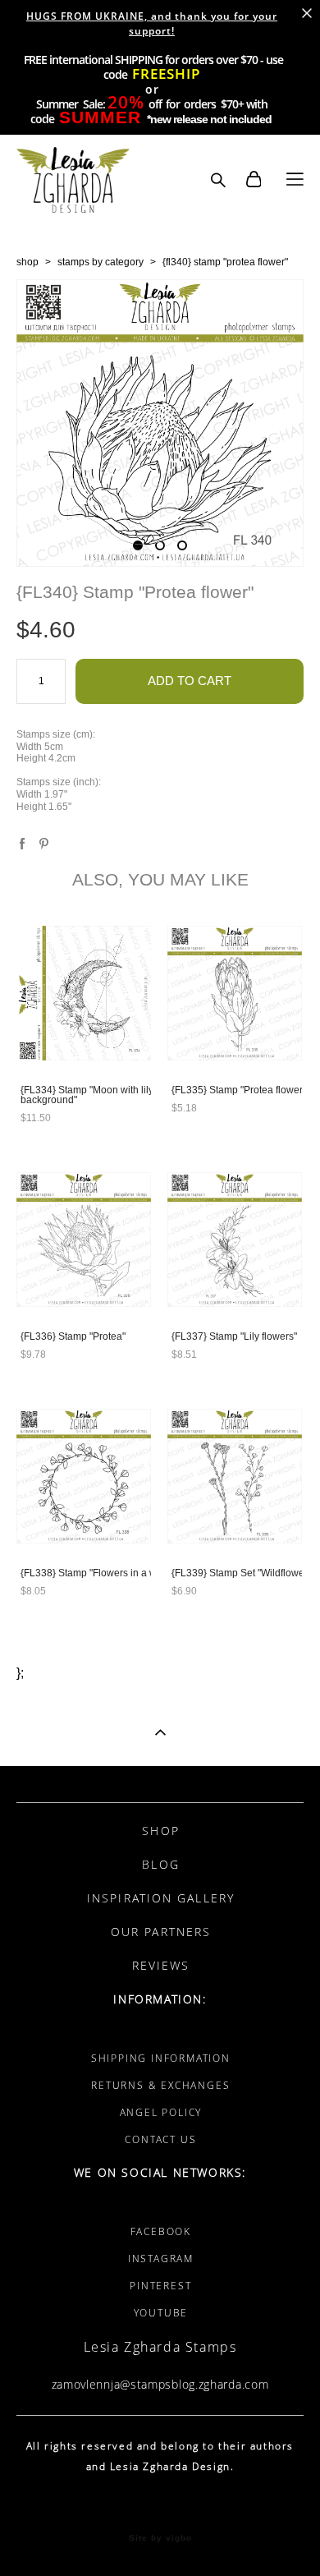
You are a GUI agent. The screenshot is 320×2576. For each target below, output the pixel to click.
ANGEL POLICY (161, 2112)
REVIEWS (161, 1965)
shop (27, 262)
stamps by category (101, 262)
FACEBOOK (161, 2231)
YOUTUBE (161, 2313)
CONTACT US (160, 2139)
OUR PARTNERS (161, 1932)
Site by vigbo (160, 2538)
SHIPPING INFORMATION (161, 2058)
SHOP (160, 1831)
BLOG (160, 1864)
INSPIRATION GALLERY (161, 1898)
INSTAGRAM (161, 2259)
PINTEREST (160, 2286)
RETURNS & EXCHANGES (160, 2085)
